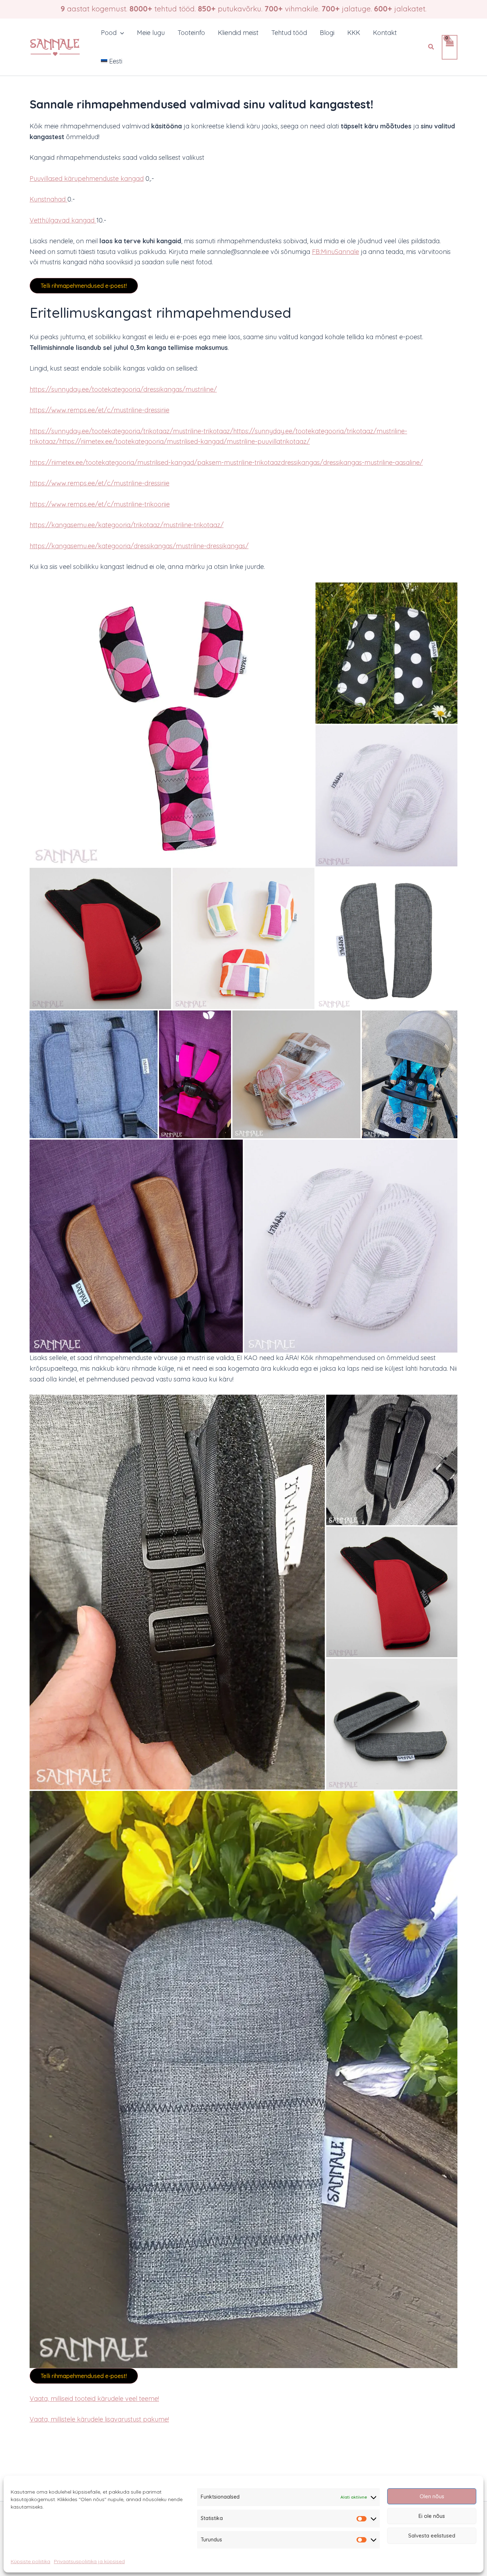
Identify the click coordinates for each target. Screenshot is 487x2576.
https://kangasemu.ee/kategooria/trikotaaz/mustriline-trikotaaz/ (127, 525)
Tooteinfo (191, 33)
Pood (109, 33)
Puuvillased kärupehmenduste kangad (87, 179)
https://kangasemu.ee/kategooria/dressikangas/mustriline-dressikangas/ (139, 546)
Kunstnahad (48, 199)
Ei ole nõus (432, 2516)
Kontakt (385, 33)
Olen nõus (432, 2496)
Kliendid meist (238, 33)
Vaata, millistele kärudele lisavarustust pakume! (99, 2419)
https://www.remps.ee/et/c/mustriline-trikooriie (100, 504)
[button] (120, 33)
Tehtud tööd (289, 33)
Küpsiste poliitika (30, 2561)
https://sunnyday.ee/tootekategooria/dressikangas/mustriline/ (123, 389)
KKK (354, 33)
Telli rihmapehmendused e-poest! (84, 286)
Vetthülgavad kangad (63, 220)
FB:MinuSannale (335, 252)
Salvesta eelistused (432, 2536)
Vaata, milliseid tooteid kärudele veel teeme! (94, 2399)
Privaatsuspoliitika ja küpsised (89, 2561)
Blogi (327, 33)
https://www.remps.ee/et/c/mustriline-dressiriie (99, 410)
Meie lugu (151, 33)
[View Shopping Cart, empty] (450, 47)
